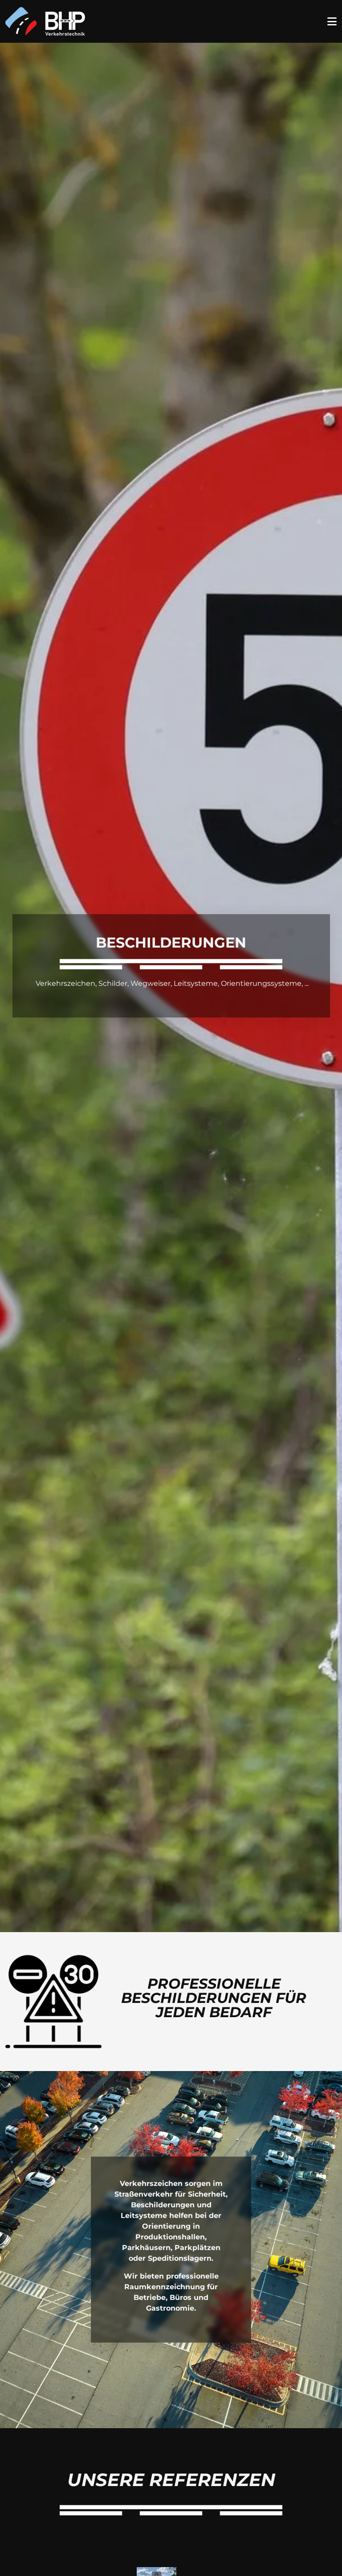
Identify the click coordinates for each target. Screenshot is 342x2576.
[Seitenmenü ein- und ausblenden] (332, 22)
